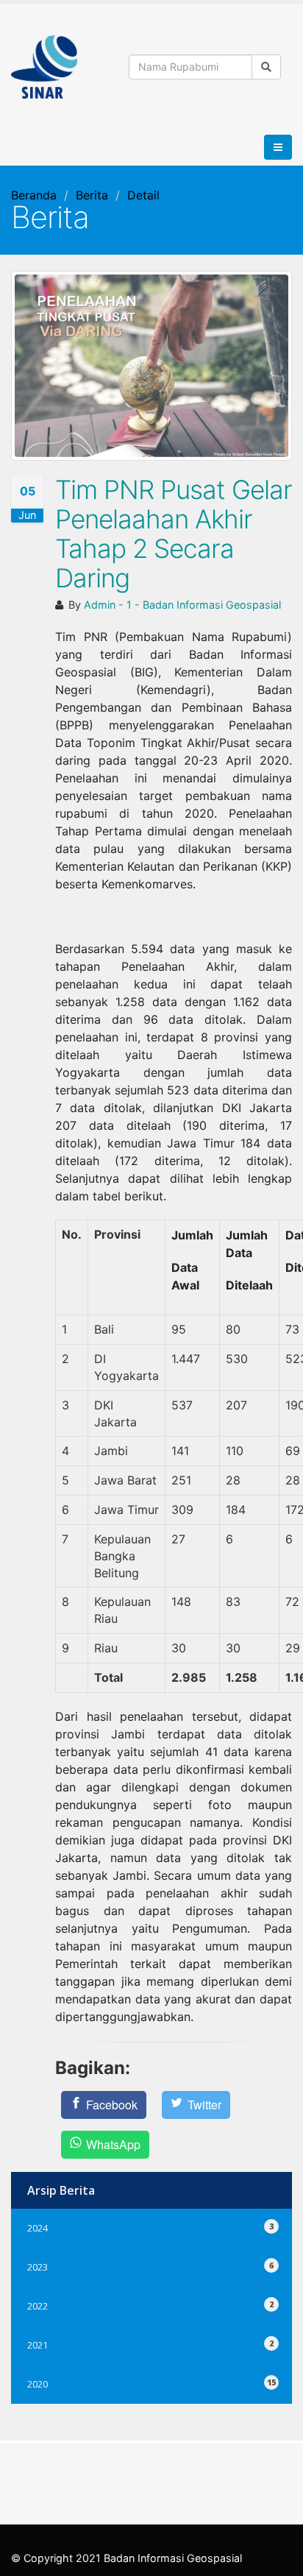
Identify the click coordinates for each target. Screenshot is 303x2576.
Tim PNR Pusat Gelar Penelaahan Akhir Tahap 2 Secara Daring (174, 534)
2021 (151, 2343)
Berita (92, 195)
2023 (151, 2265)
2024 (151, 2226)
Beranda (34, 195)
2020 (151, 2382)
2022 (151, 2304)
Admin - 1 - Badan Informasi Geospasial (182, 605)
